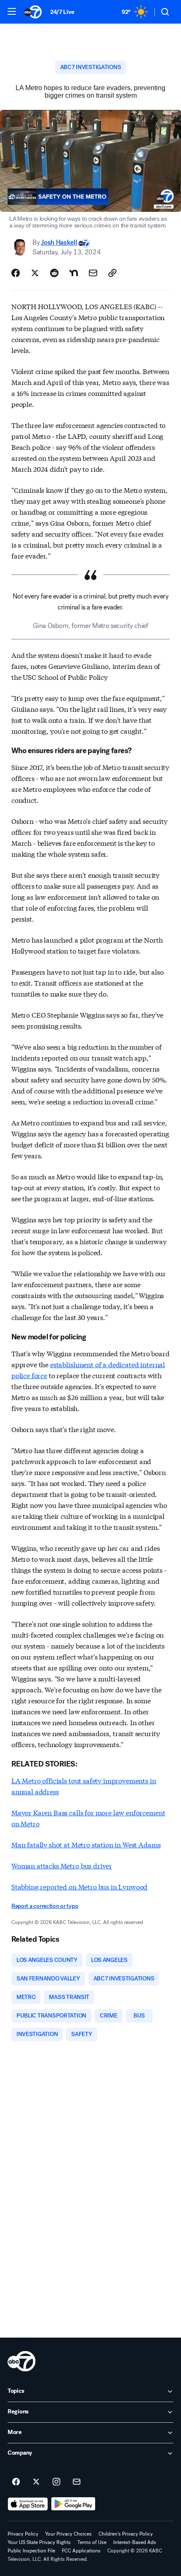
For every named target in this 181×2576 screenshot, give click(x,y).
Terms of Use (92, 2542)
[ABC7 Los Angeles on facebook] (16, 2482)
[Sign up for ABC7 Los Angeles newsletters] (77, 2482)
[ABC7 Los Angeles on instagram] (56, 2482)
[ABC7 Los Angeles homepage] (33, 12)
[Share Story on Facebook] (16, 273)
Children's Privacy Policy (126, 2534)
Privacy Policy (23, 2534)
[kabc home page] (21, 2361)
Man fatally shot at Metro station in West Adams (86, 1844)
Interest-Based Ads (135, 2542)
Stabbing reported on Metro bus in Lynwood (79, 1886)
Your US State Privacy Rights (39, 2542)
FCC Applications (81, 2551)
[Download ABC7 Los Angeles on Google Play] (73, 2504)
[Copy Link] (112, 273)
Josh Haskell (59, 242)
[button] (12, 11)
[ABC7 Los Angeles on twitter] (36, 2482)
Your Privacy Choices (68, 2534)
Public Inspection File (31, 2551)
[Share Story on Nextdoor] (74, 273)
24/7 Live (62, 12)
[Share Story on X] (35, 273)
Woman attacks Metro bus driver (62, 1865)
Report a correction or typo (45, 1906)
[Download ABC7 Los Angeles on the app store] (28, 2504)
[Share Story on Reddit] (54, 273)
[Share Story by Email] (93, 273)
